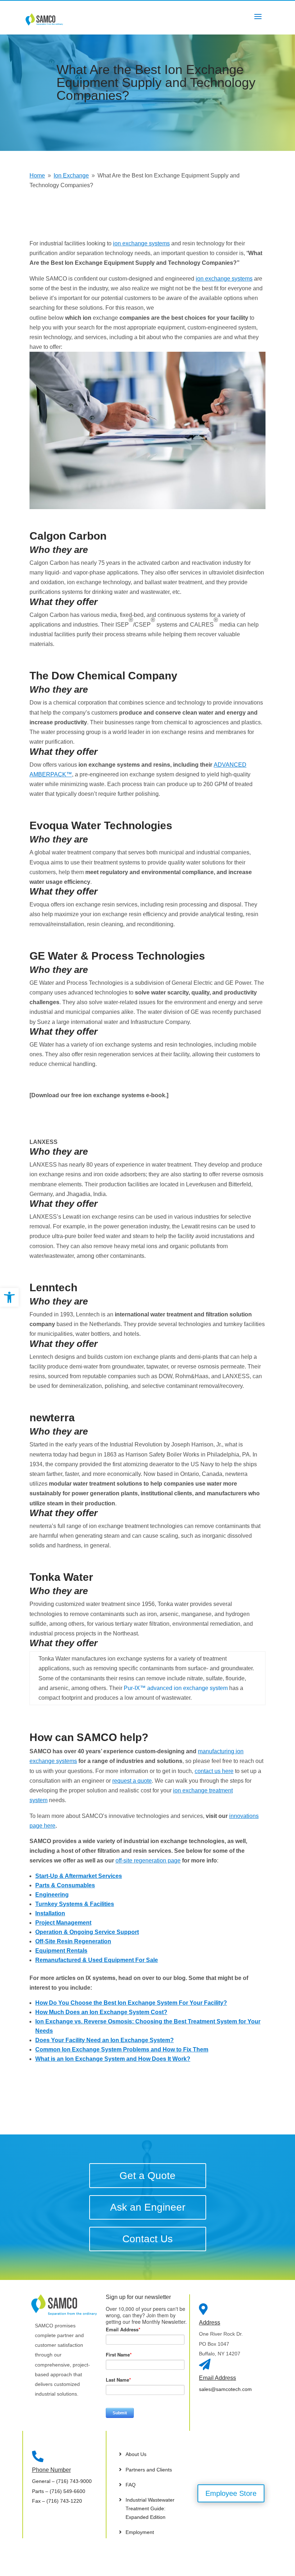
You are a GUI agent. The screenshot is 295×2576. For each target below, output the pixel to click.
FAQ (131, 2485)
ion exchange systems (141, 243)
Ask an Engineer (148, 2207)
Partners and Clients (149, 2470)
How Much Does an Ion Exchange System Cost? (101, 2012)
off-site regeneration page (148, 1861)
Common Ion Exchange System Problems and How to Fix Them (122, 2049)
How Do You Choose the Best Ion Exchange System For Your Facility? (131, 2003)
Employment (140, 2532)
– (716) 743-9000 (62, 2481)
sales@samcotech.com (225, 2389)
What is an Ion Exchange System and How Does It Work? (113, 2059)
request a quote (132, 1781)
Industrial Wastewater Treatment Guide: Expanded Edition (150, 2508)
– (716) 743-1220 (57, 2501)
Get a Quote (147, 2176)
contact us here (214, 1771)
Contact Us (147, 2239)
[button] (9, 1297)
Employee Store (231, 2493)
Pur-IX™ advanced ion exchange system (176, 1688)
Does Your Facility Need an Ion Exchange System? (105, 2040)
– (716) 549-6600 (59, 2491)
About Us (136, 2454)
